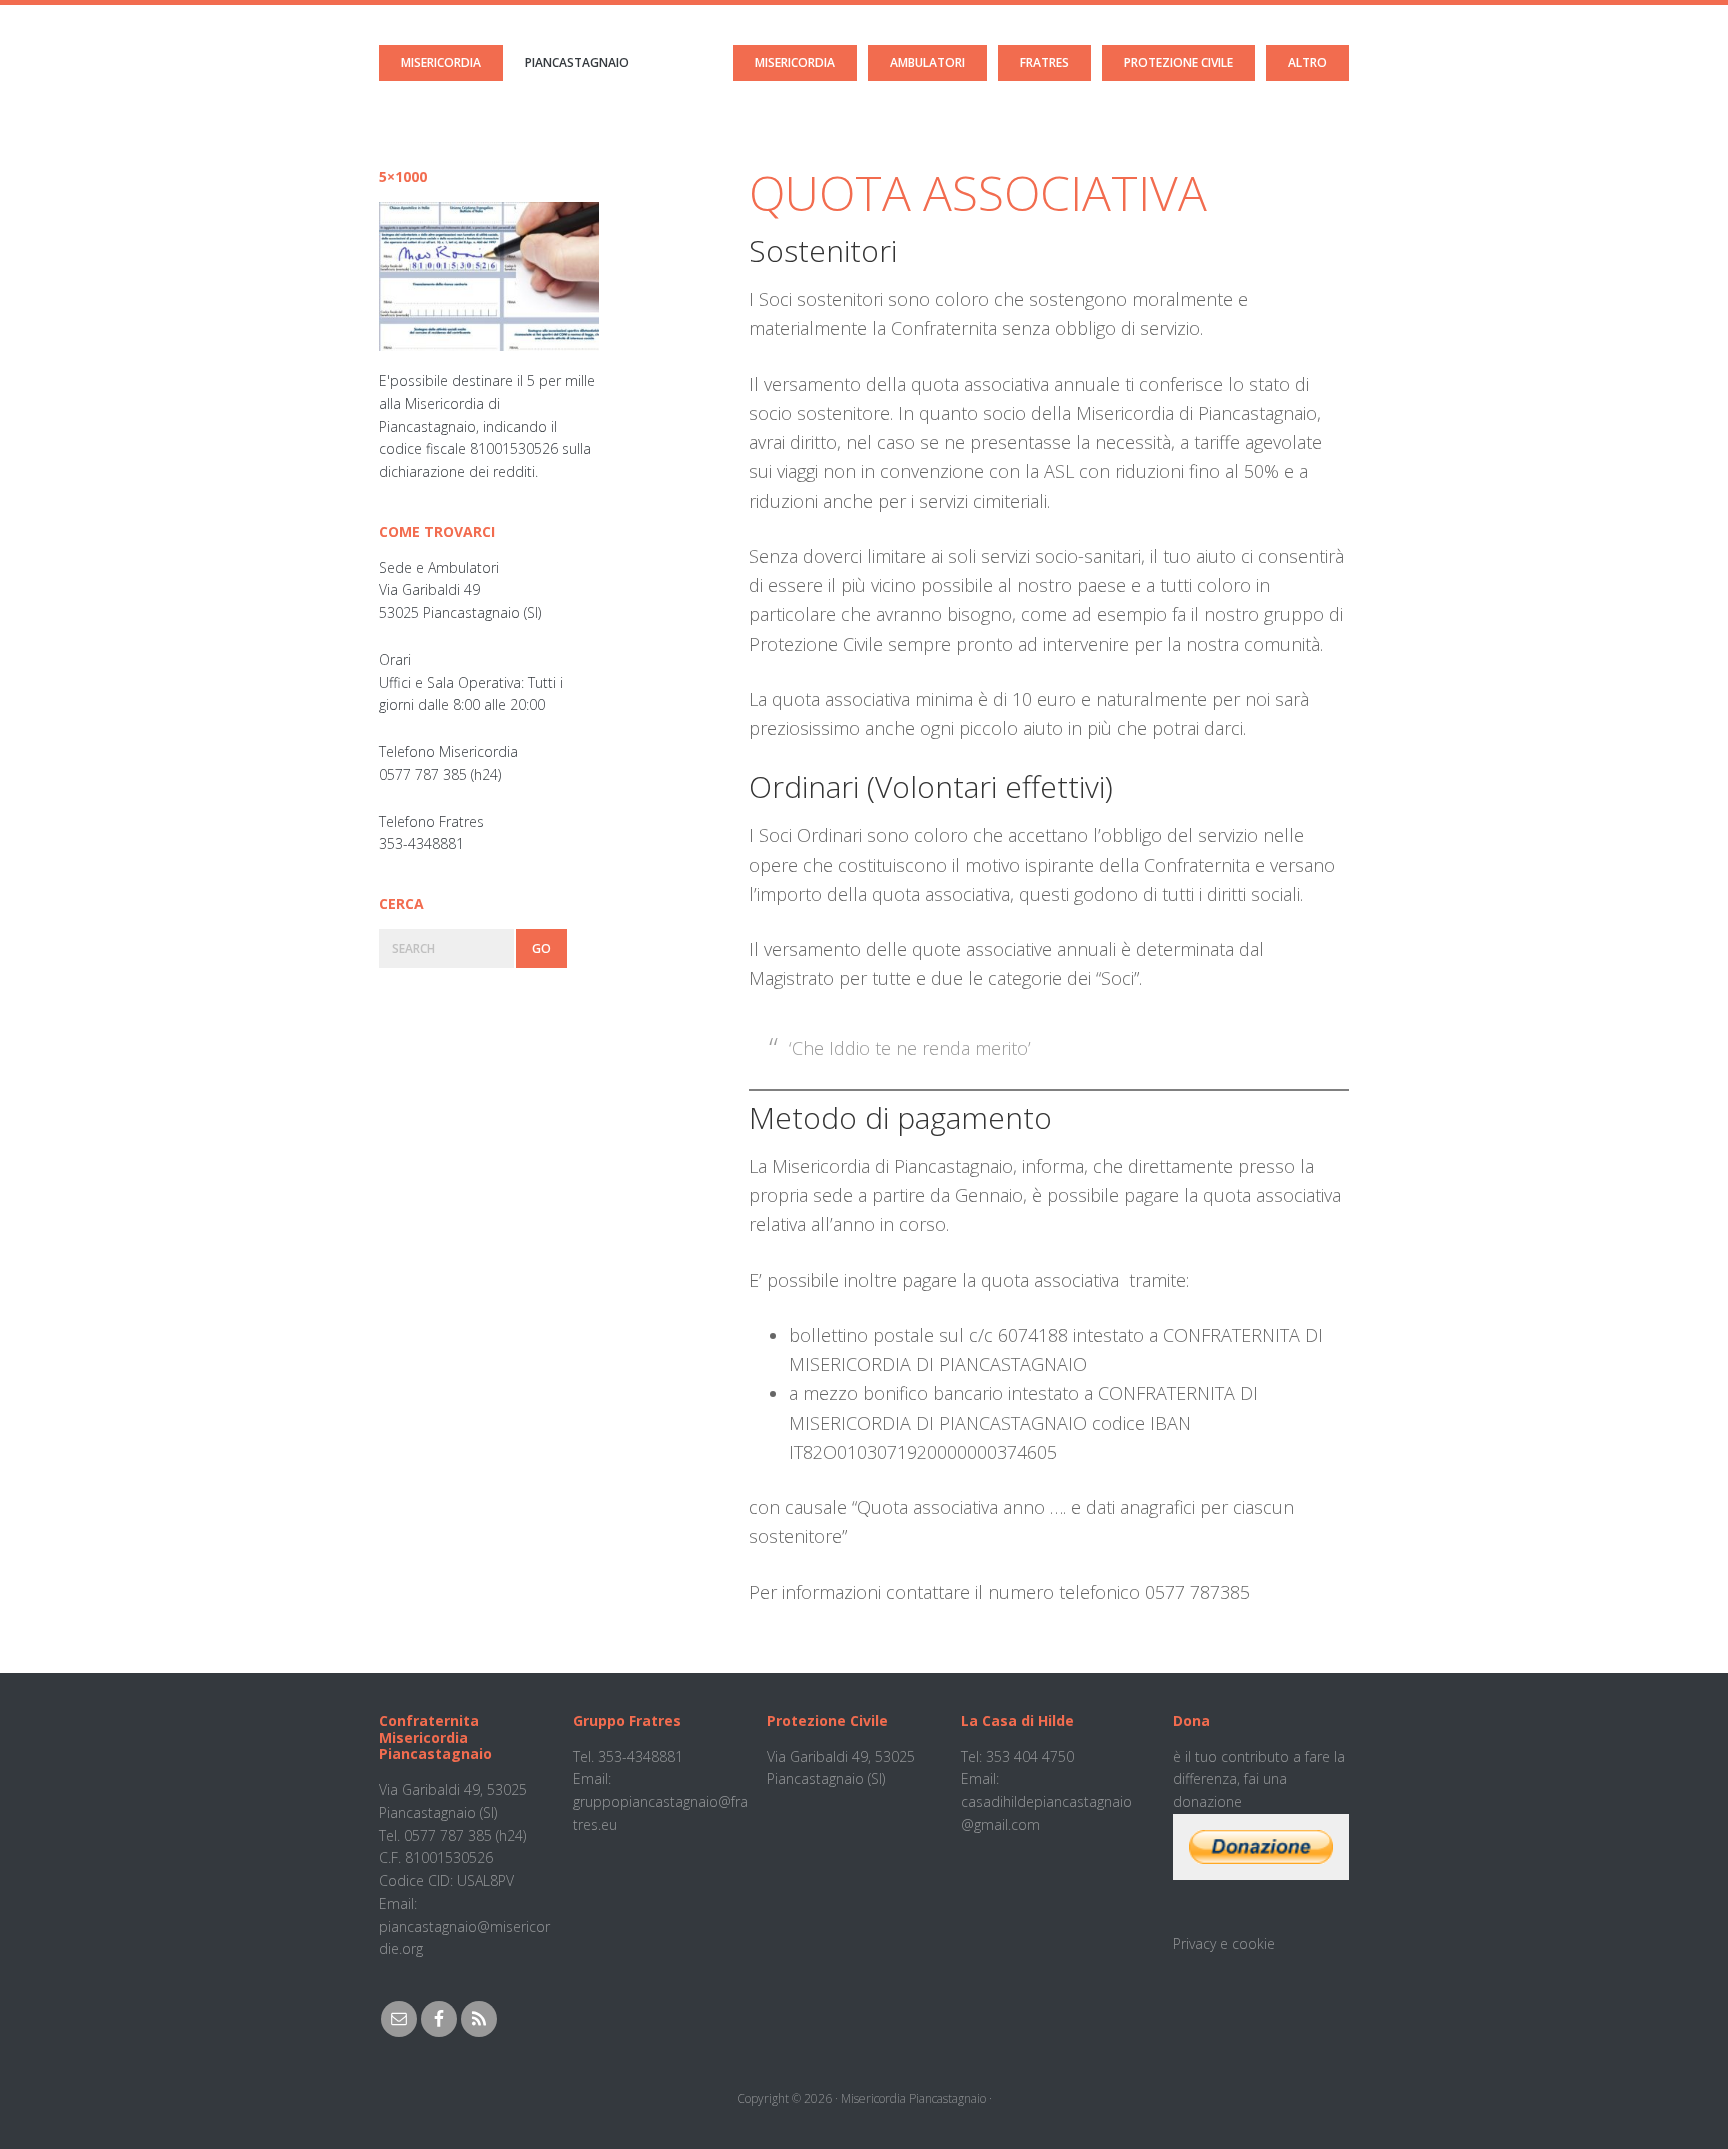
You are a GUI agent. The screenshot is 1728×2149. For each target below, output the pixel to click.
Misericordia (441, 62)
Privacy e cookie (1224, 1943)
